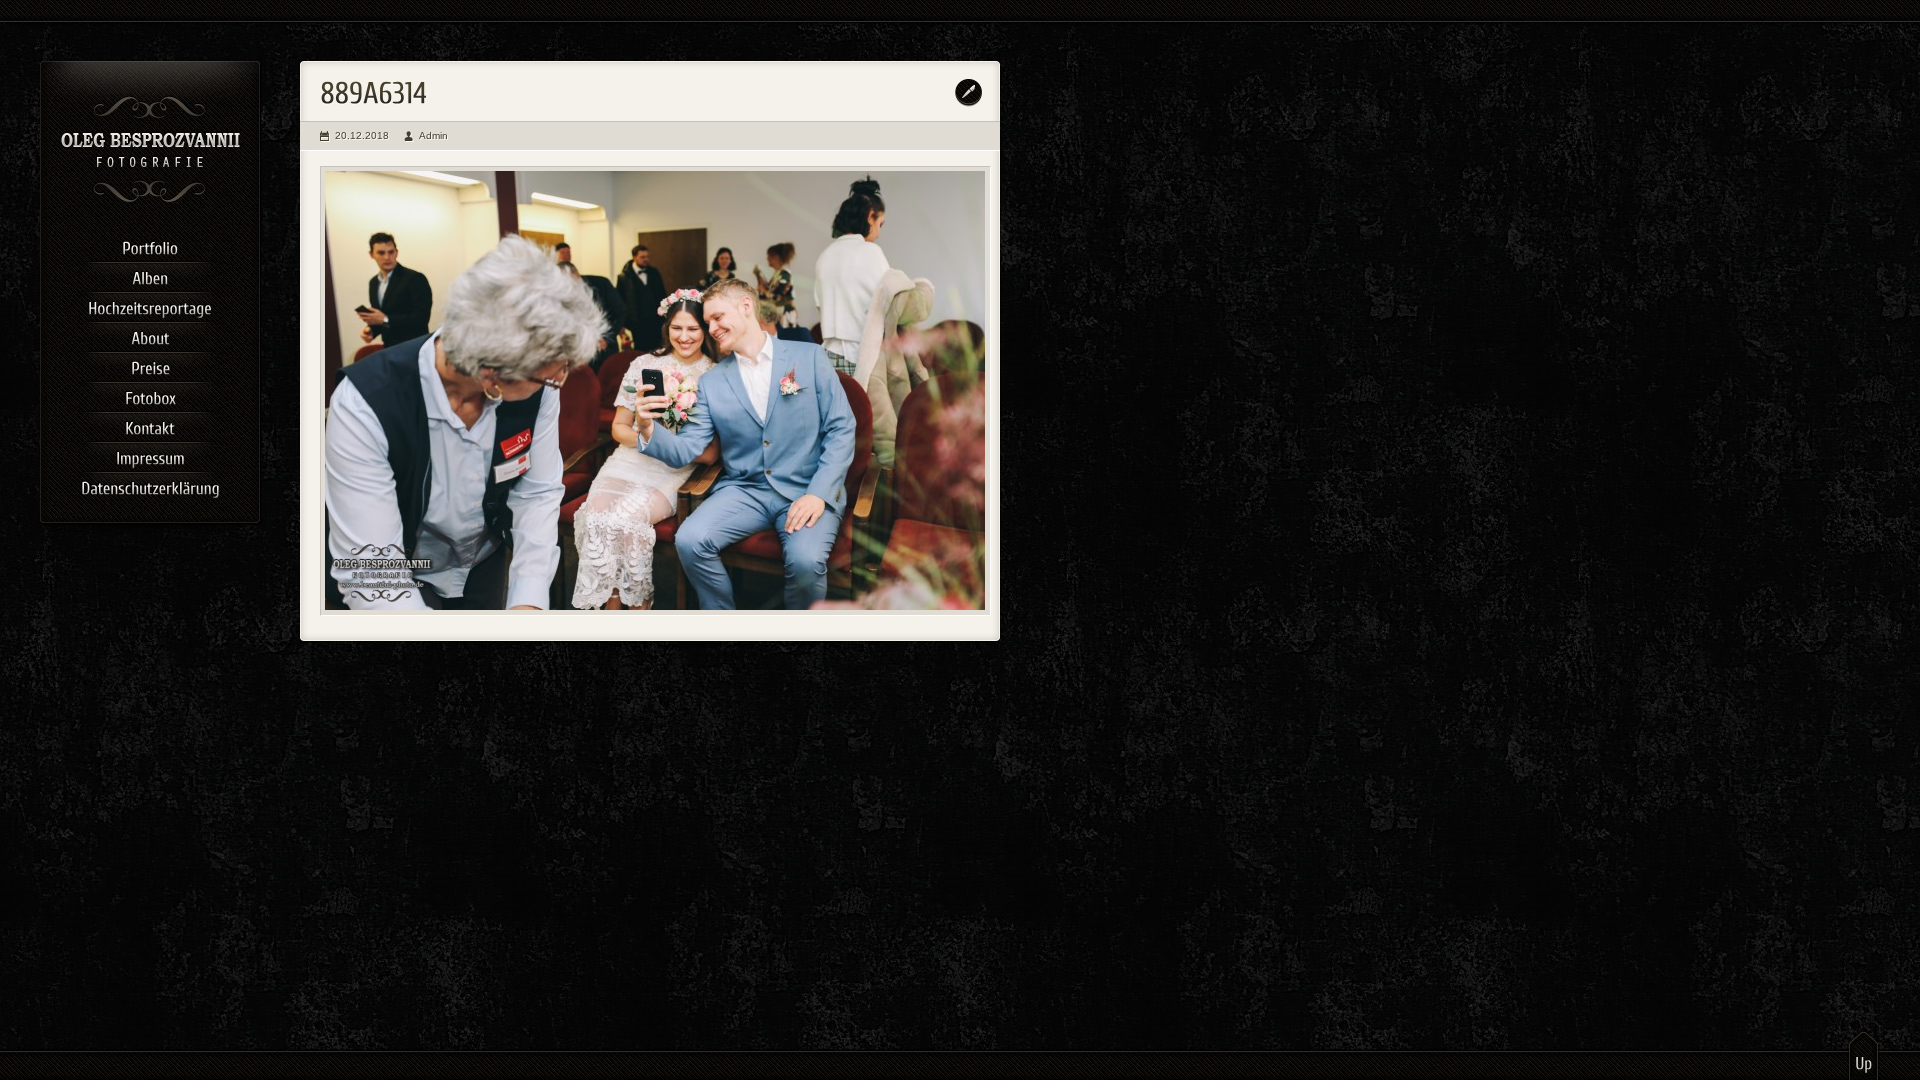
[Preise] (150, 365)
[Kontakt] (150, 425)
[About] (150, 335)
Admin (433, 135)
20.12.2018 (362, 135)
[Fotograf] (150, 200)
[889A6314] (655, 391)
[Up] (1863, 1055)
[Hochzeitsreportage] (150, 305)
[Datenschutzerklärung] (150, 485)
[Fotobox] (150, 395)
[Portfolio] (150, 245)
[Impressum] (150, 455)
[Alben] (150, 275)
